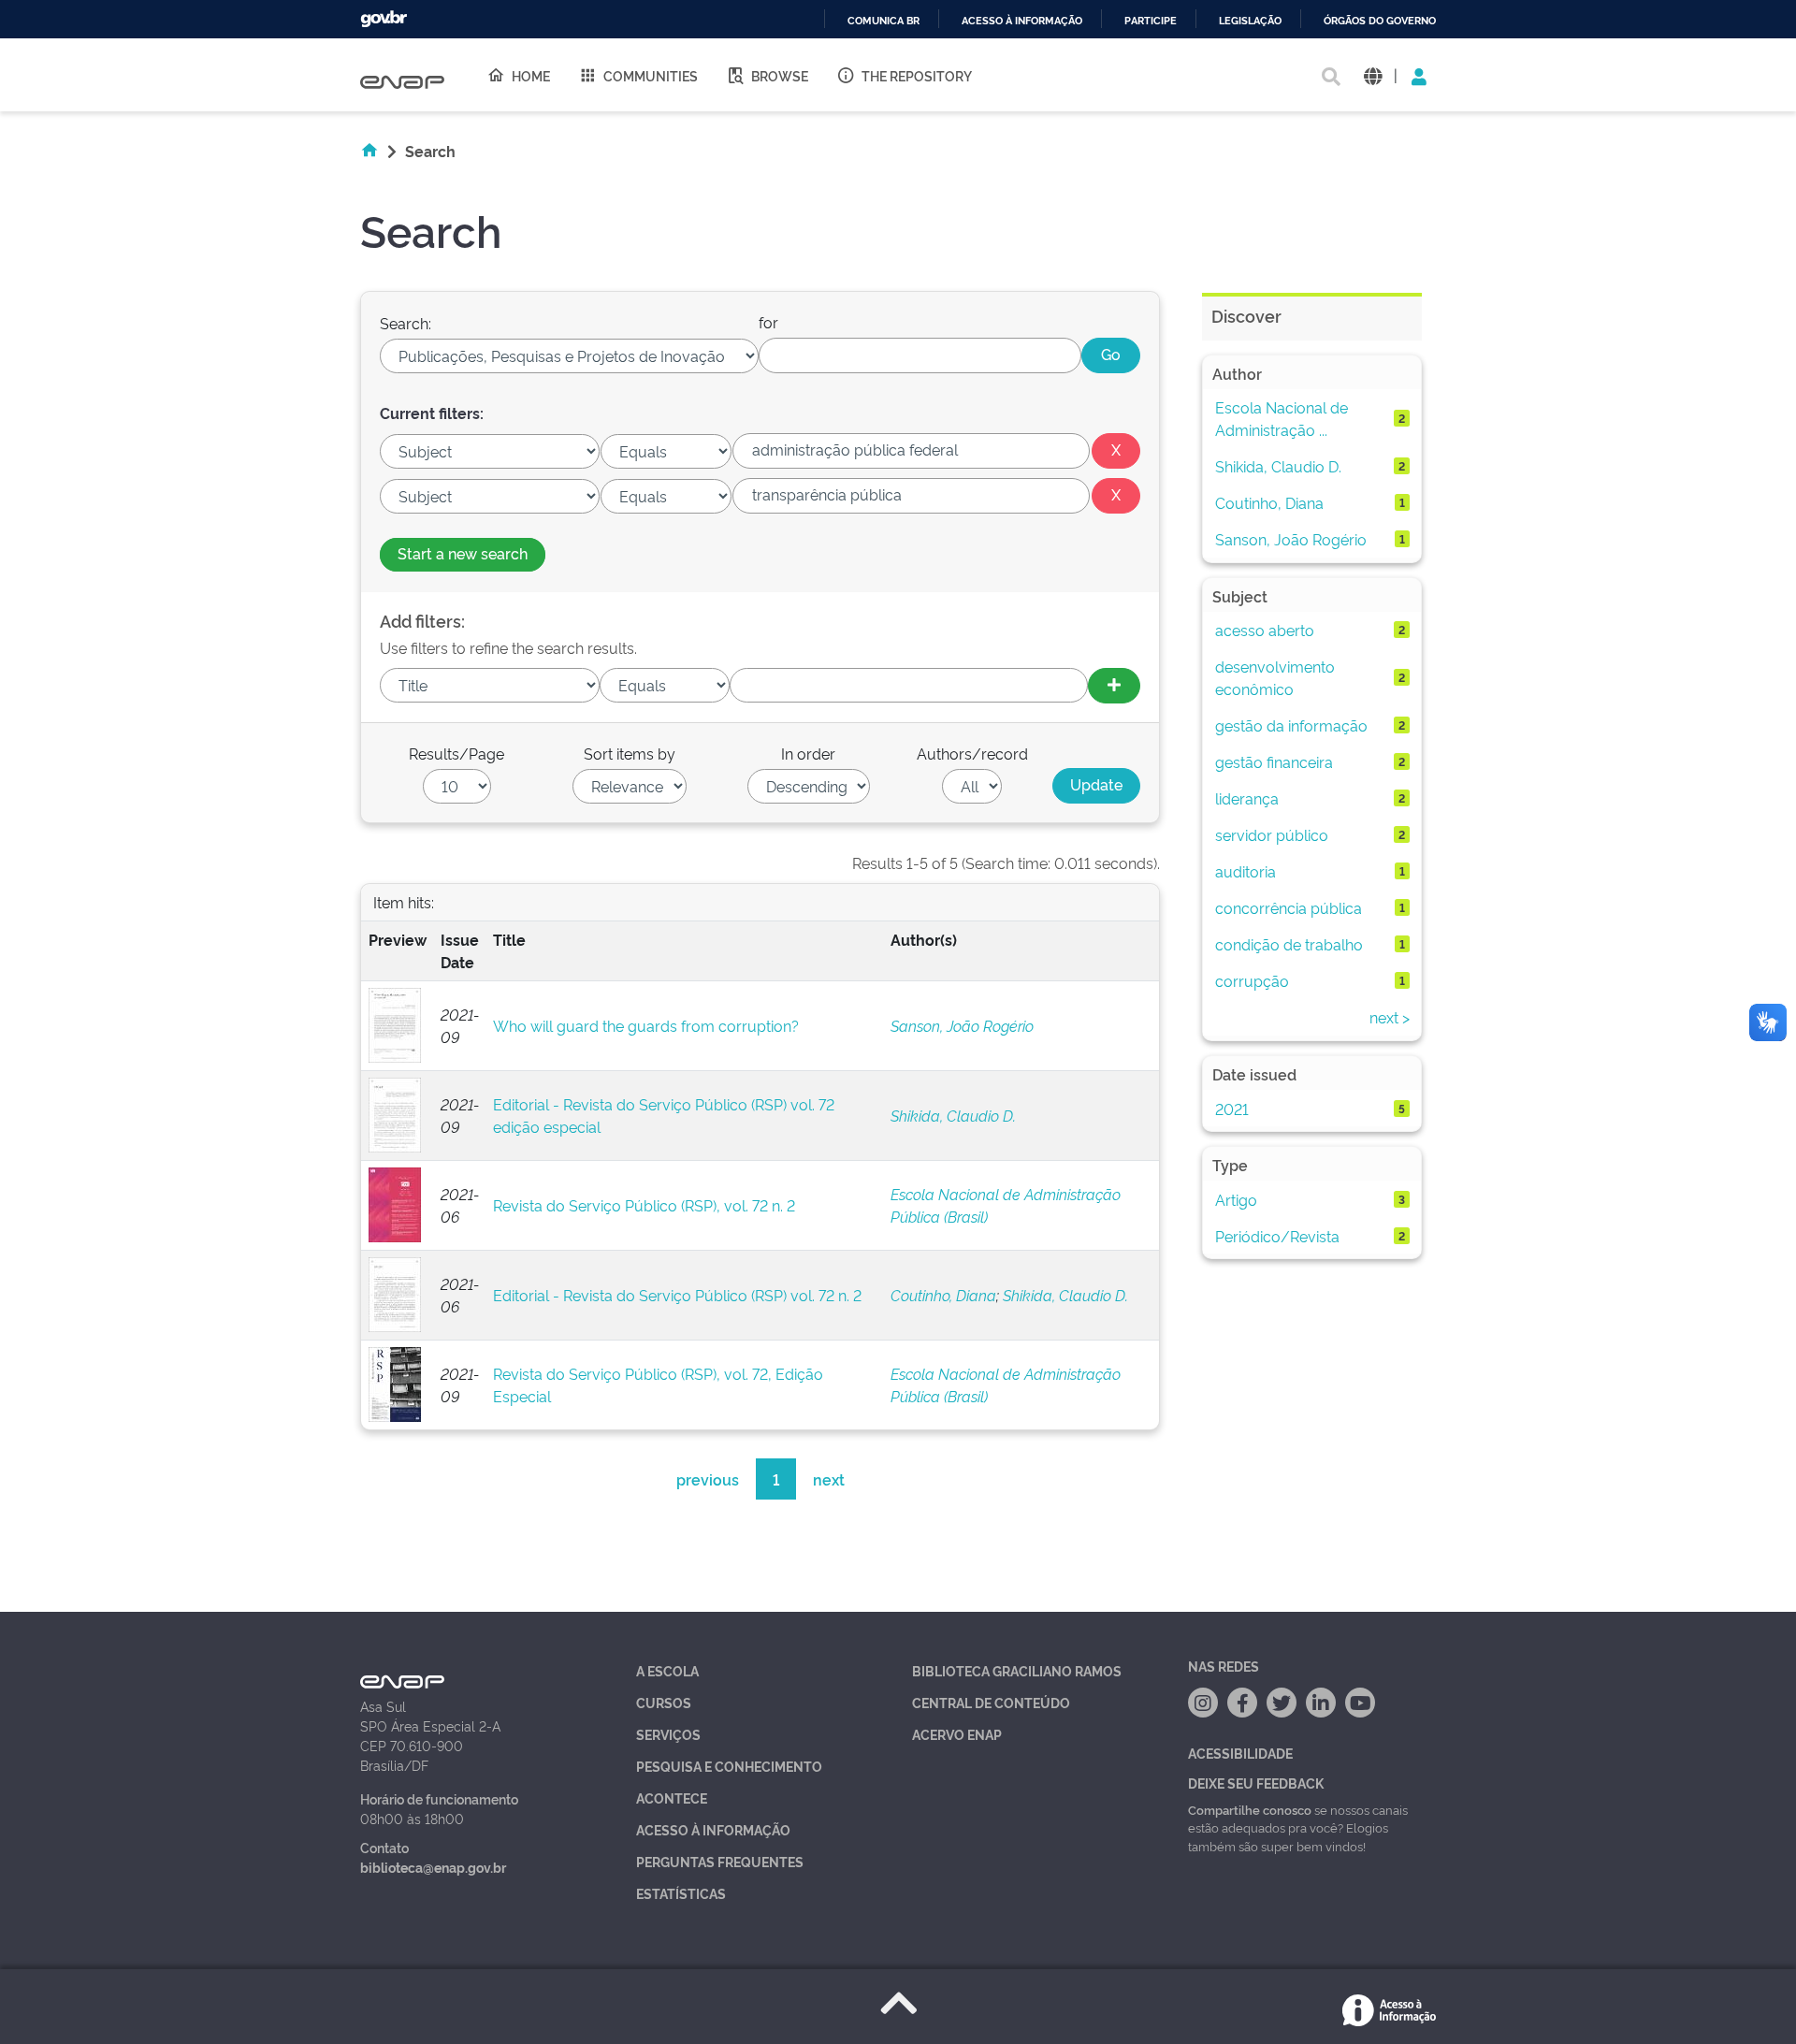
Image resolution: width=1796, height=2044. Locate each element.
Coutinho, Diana (943, 1295)
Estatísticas (681, 1893)
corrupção (1252, 980)
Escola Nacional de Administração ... (1282, 418)
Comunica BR (884, 21)
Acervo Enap (957, 1734)
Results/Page (456, 753)
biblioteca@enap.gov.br (433, 1867)
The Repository (917, 75)
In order (808, 753)
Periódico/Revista (1277, 1236)
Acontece (672, 1798)
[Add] (1114, 686)
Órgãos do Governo (1380, 21)
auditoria (1246, 871)
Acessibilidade (1240, 1753)
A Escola (667, 1670)
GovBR (384, 19)
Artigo (1236, 1199)
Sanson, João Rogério (962, 1025)
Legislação (1250, 21)
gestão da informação (1291, 725)
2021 (1232, 1109)
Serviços (668, 1734)
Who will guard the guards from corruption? (646, 1025)
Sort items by (630, 753)
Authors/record (972, 753)
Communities (651, 75)
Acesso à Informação (713, 1829)
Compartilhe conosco (1250, 1809)
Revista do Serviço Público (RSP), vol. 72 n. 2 (644, 1205)
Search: (406, 323)
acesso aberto (1265, 630)
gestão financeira (1274, 761)
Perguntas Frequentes (720, 1861)
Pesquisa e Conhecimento (729, 1766)
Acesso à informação (1022, 21)
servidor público (1272, 834)
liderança (1247, 798)
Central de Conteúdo (991, 1702)
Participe (1151, 21)
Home (531, 75)
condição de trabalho (1289, 944)
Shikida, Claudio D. (953, 1115)
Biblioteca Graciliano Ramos (1017, 1670)
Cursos (664, 1702)
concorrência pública (1289, 907)
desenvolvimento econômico (1275, 677)
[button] (1373, 75)
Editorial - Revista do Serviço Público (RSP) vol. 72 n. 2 (677, 1295)
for (768, 322)
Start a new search (463, 553)
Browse (780, 75)
